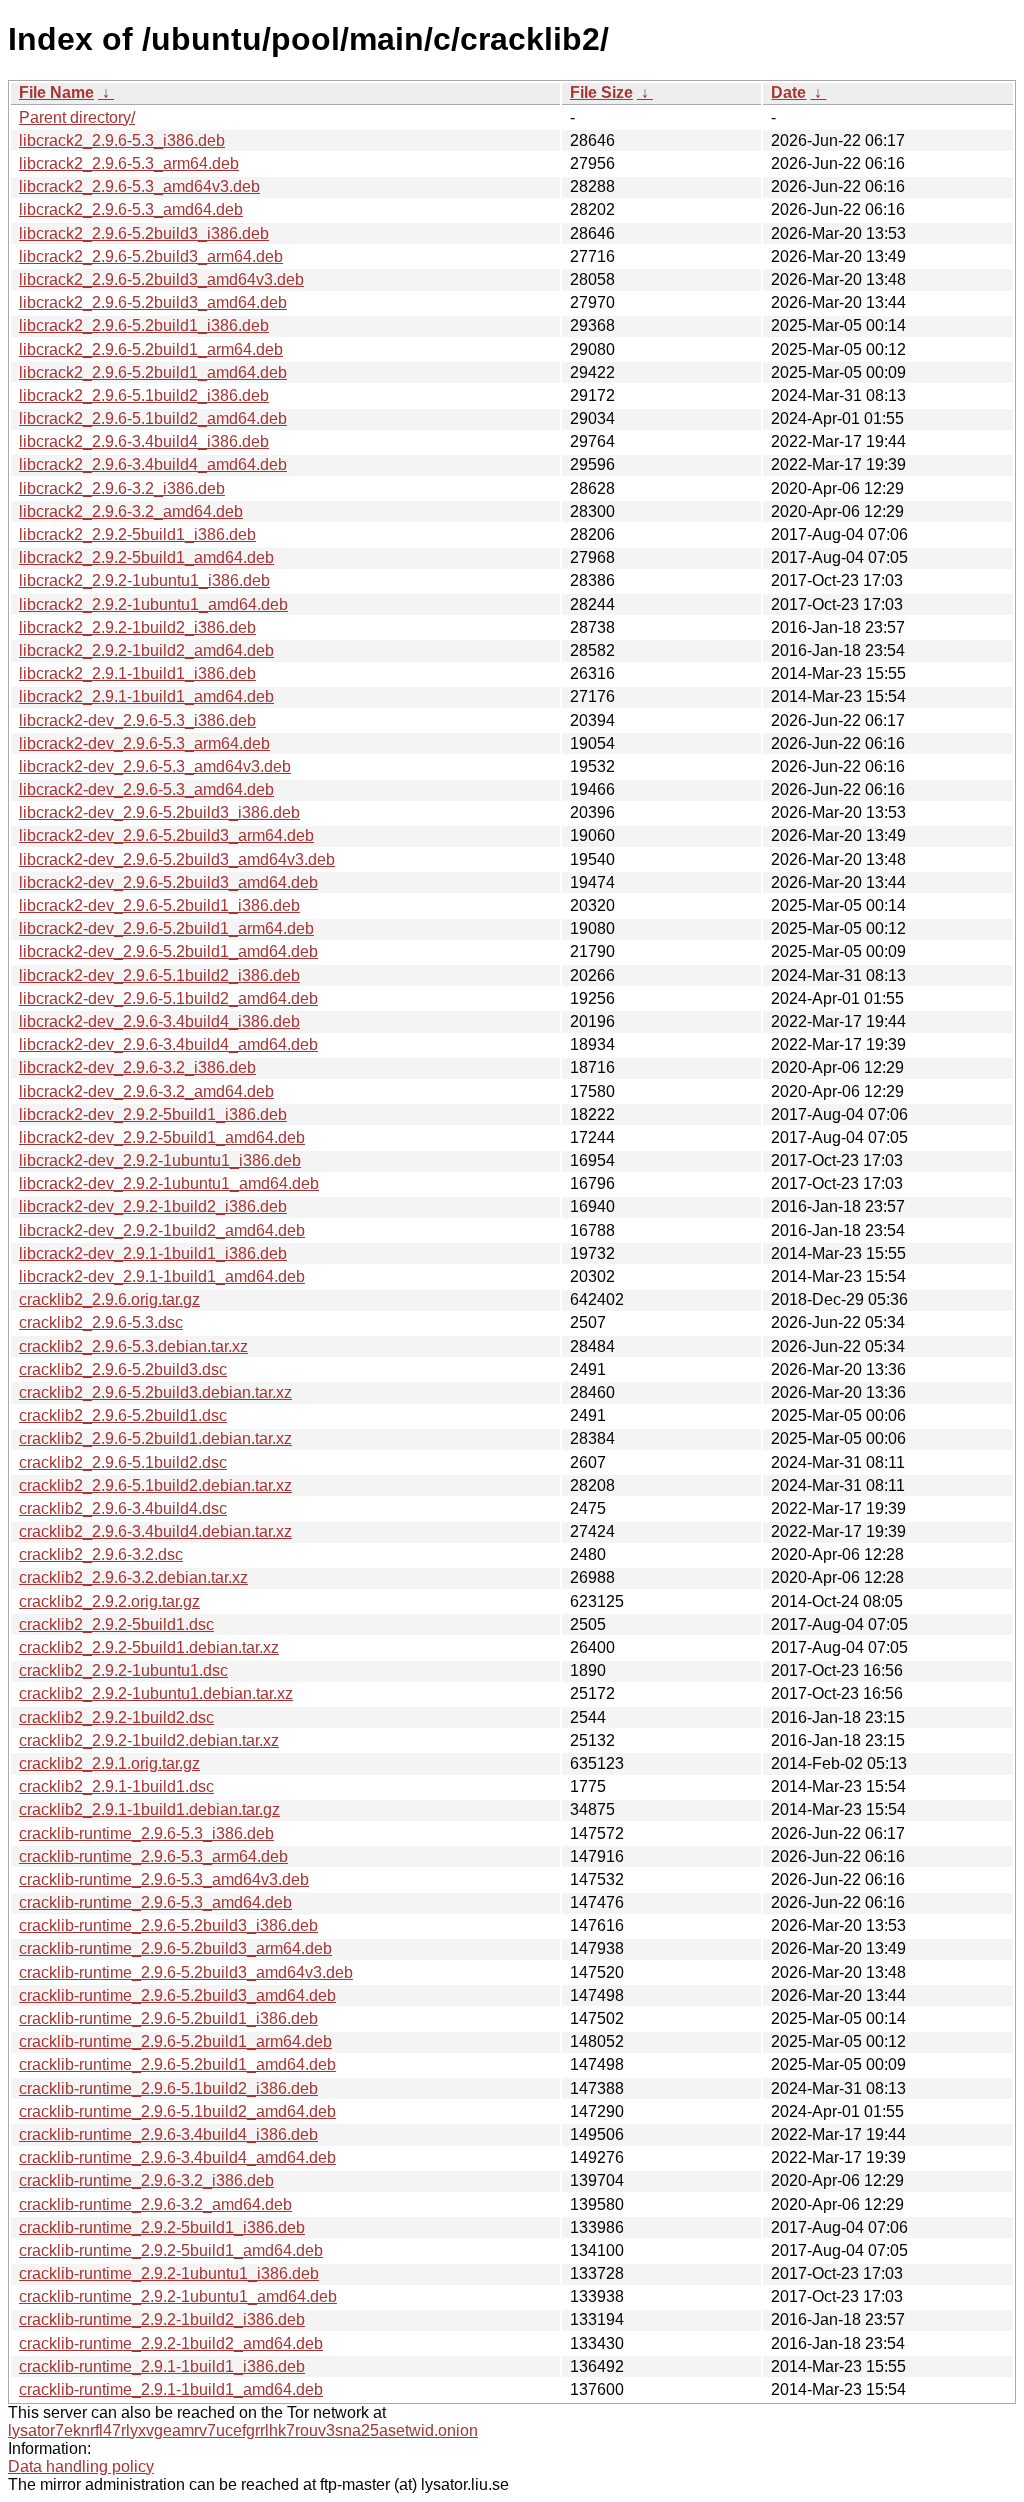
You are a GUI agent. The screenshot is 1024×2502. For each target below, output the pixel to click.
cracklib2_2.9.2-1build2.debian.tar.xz (149, 1740)
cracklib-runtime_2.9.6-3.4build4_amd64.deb (177, 2157)
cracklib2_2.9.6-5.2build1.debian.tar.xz (155, 1438)
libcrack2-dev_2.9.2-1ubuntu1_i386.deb (160, 1160)
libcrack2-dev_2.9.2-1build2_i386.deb (153, 1206)
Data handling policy (81, 2466)
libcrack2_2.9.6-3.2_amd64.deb (131, 511)
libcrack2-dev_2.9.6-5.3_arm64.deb (144, 743)
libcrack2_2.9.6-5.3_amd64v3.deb (139, 186)
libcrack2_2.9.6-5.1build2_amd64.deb (153, 418)
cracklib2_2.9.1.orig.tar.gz (109, 1763)
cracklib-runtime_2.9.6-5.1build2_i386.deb (168, 2088)
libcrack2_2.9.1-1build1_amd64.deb (146, 696)
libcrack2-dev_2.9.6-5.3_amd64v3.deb (155, 766)
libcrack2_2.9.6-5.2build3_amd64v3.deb (161, 279)
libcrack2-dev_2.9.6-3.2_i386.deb (137, 1067)
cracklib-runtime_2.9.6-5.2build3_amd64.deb (177, 1995)
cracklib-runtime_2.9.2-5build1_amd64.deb (171, 2250)
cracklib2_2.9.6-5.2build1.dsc (123, 1415)
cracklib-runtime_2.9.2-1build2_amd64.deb (171, 2343)
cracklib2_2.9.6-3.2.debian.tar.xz (133, 1577)
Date (788, 92)
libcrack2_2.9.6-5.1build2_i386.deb (144, 395)
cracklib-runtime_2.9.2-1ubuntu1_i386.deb (169, 2273)
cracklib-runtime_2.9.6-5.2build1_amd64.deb (177, 2064)
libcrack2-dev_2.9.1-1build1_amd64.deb (162, 1276)
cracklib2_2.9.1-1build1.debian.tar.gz (149, 1809)
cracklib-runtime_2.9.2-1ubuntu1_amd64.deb (178, 2296)
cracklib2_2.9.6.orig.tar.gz (109, 1299)
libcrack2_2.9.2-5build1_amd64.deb (146, 557)
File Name (56, 92)
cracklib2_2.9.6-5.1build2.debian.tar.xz (155, 1485)
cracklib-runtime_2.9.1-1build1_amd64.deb (171, 2389)
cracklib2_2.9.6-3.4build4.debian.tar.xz (155, 1531)
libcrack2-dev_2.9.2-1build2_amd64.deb (162, 1230)
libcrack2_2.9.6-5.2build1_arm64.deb (151, 349)
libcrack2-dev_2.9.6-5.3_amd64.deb (146, 789)
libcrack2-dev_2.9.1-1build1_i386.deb (153, 1253)
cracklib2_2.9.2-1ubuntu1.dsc (123, 1670)
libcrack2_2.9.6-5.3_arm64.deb (129, 163)
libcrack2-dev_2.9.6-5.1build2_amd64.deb (168, 998)
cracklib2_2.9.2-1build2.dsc (116, 1717)
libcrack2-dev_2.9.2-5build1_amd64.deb (162, 1137)
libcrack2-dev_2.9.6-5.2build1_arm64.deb (166, 928)
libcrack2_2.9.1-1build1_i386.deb (137, 673)
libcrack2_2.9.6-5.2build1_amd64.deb (153, 372)
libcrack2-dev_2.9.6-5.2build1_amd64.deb (168, 951)
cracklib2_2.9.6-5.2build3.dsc (123, 1369)
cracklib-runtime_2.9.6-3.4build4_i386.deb (168, 2134)
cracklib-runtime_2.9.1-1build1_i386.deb (162, 2366)
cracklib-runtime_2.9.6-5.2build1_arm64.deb (175, 2041)
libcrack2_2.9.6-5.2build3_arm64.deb (151, 256)
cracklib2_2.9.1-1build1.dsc (116, 1786)
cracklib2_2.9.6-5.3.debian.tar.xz (133, 1346)
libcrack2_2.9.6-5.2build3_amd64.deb (153, 302)
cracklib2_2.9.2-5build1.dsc (116, 1624)
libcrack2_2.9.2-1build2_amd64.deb (146, 650)
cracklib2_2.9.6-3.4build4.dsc (123, 1508)
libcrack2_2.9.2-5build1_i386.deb (137, 534)
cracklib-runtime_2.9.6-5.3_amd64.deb (155, 1902)
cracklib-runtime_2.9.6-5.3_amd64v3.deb (164, 1879)
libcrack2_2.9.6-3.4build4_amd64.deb (153, 464)
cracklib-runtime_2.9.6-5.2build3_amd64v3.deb (186, 1972)
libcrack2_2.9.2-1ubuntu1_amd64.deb (153, 604)
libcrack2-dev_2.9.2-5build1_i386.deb (153, 1114)
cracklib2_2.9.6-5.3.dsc (101, 1322)
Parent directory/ (77, 117)
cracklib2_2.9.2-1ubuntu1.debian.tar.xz (156, 1693)
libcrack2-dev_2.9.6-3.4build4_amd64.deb (168, 1044)
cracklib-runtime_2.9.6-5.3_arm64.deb (153, 1856)
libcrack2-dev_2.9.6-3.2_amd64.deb (146, 1091)
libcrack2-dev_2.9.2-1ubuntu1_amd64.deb (169, 1183)
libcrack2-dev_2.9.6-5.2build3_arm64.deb (166, 835)
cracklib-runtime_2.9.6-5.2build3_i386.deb (168, 1925)
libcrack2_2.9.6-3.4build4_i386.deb (144, 441)
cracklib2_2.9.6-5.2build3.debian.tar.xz (155, 1392)
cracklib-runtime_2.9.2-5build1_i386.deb (162, 2227)
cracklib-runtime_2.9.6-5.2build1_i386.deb (168, 2018)
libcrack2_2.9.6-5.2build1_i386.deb (144, 325)
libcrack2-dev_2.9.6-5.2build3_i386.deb (159, 812)
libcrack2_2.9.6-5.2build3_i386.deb (144, 233)
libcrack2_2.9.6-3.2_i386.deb (122, 488)
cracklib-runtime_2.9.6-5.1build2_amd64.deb (177, 2111)
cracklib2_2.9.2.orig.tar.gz (109, 1601)
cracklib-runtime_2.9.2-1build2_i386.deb (162, 2319)
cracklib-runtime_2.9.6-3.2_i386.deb (146, 2180)
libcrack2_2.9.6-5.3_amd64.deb (131, 209)
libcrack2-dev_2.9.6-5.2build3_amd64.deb (168, 882)
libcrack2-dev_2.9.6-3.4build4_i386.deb (159, 1021)
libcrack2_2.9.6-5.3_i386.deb (122, 140)
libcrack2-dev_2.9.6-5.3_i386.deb (137, 720)
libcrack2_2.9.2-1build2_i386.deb (137, 627)
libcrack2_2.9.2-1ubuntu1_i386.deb (144, 580)
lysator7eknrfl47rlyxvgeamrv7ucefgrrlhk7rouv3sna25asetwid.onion (243, 2430)
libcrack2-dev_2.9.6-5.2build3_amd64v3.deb (177, 859)
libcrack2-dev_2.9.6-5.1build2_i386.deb (159, 975)
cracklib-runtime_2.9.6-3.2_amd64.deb (155, 2204)
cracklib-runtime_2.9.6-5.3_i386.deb (146, 1833)
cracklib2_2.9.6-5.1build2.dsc (123, 1462)
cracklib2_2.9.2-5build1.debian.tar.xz (149, 1647)
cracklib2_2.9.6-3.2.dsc (101, 1554)
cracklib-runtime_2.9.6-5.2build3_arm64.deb (175, 1948)
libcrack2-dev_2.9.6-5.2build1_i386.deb (159, 905)
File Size (601, 92)
